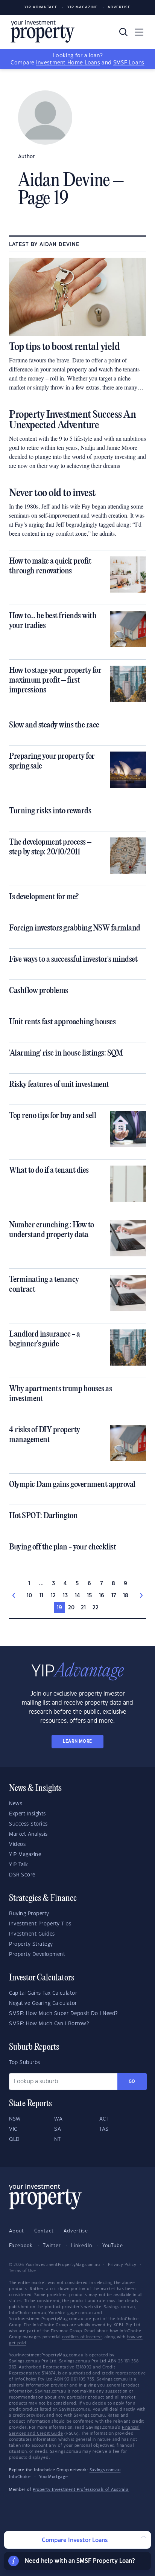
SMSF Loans (129, 63)
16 (102, 1596)
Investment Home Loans (68, 63)
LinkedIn (81, 2246)
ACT (104, 2119)
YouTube (113, 2246)
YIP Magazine (83, 7)
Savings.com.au (105, 2470)
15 (90, 1596)
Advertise (119, 7)
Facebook (21, 2246)
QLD (14, 2139)
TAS (104, 2129)
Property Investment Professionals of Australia (81, 2490)
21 (84, 1608)
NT (57, 2139)
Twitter (52, 2246)
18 (126, 1596)
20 (71, 1608)
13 (65, 1596)
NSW (15, 2119)
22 (96, 1608)
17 (114, 1596)
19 (60, 1608)
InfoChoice (20, 2477)
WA (58, 2119)
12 (53, 1596)
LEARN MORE (77, 1741)
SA (58, 2129)
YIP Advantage (41, 7)
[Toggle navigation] (139, 32)
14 (78, 1596)
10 (30, 1596)
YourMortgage (53, 2477)
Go (132, 2082)
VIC (13, 2129)
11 (42, 1596)
